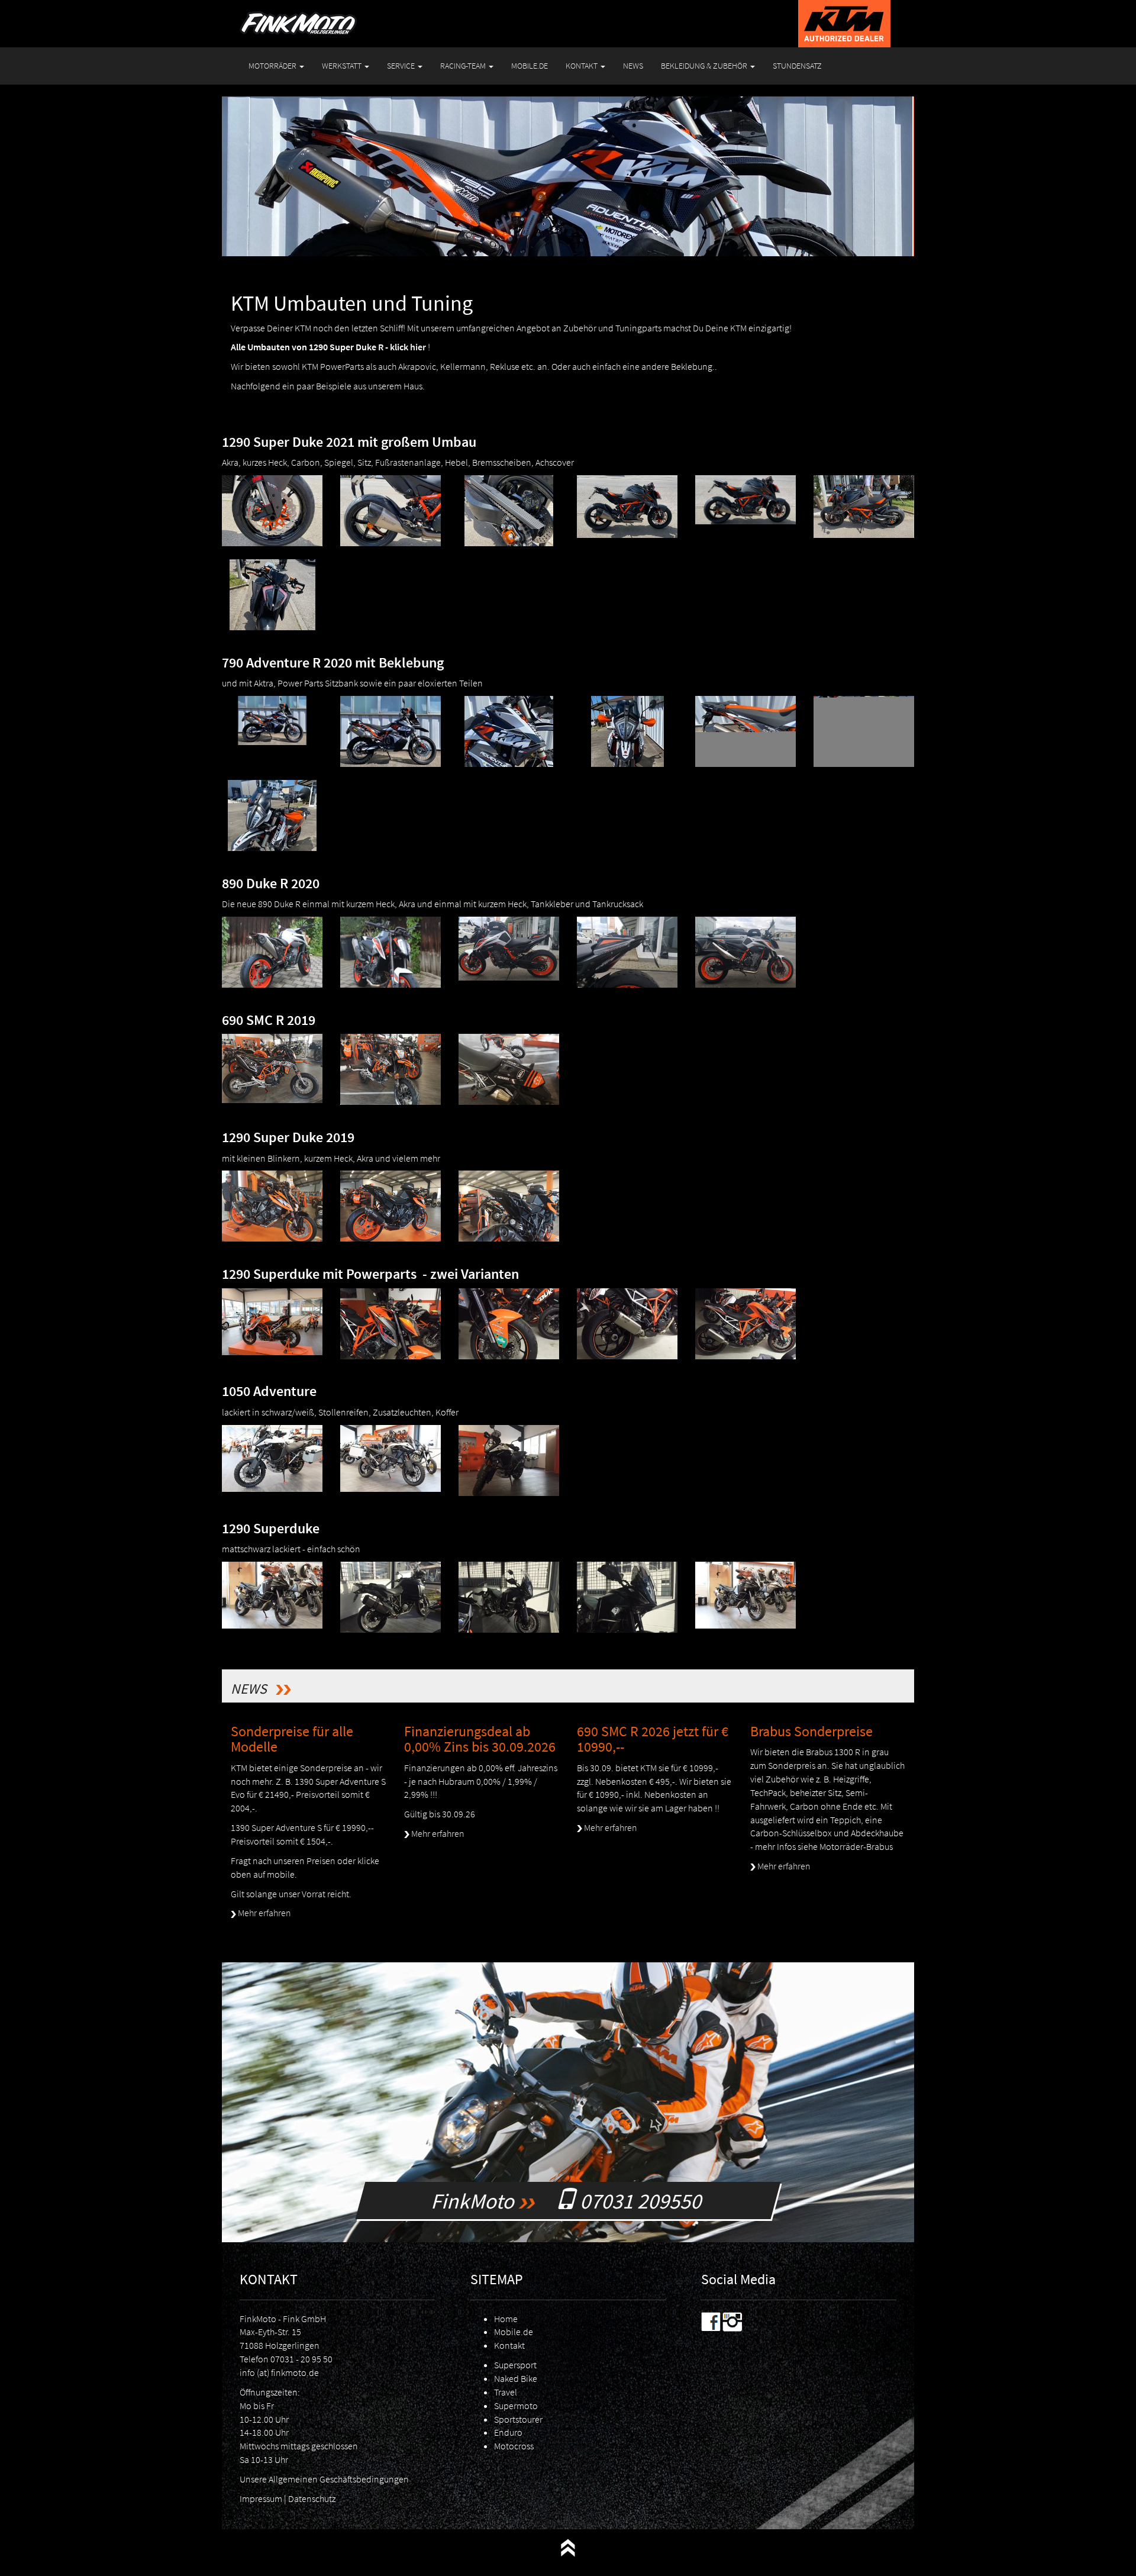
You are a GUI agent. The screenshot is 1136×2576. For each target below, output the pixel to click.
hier (418, 347)
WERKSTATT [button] (343, 66)
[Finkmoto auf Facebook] (711, 2320)
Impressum (261, 2498)
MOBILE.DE (530, 66)
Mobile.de (514, 2332)
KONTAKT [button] (582, 66)
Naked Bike (516, 2378)
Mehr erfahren (264, 1913)
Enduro (508, 2432)
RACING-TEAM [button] (464, 66)
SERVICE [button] (402, 66)
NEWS (633, 66)
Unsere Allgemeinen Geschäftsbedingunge (322, 2479)
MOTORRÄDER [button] (273, 66)
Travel (506, 2392)
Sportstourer (518, 2419)
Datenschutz (312, 2498)
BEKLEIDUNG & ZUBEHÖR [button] (705, 66)
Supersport (515, 2365)
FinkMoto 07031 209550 (568, 2201)
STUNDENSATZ (797, 66)
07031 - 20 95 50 (301, 2359)
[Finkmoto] (298, 15)
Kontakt (509, 2345)
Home (506, 2319)
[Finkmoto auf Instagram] (732, 2320)
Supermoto (516, 2406)
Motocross (514, 2446)
